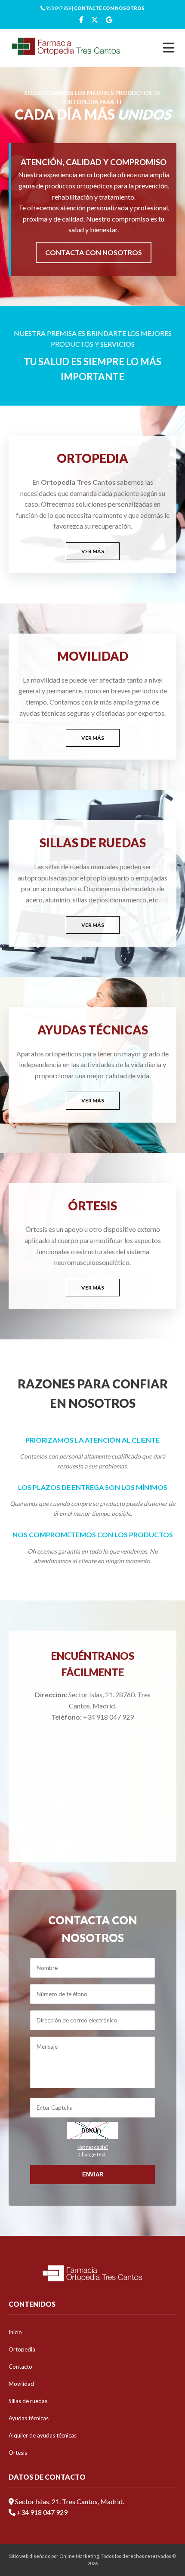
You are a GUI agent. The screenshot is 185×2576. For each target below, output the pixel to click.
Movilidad (21, 2384)
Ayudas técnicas (29, 2418)
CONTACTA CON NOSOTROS (94, 252)
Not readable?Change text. (93, 2151)
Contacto (20, 2367)
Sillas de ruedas (28, 2401)
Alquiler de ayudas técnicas (43, 2435)
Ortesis (18, 2453)
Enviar (93, 2174)
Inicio (15, 2332)
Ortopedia (22, 2349)
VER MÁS (93, 551)
